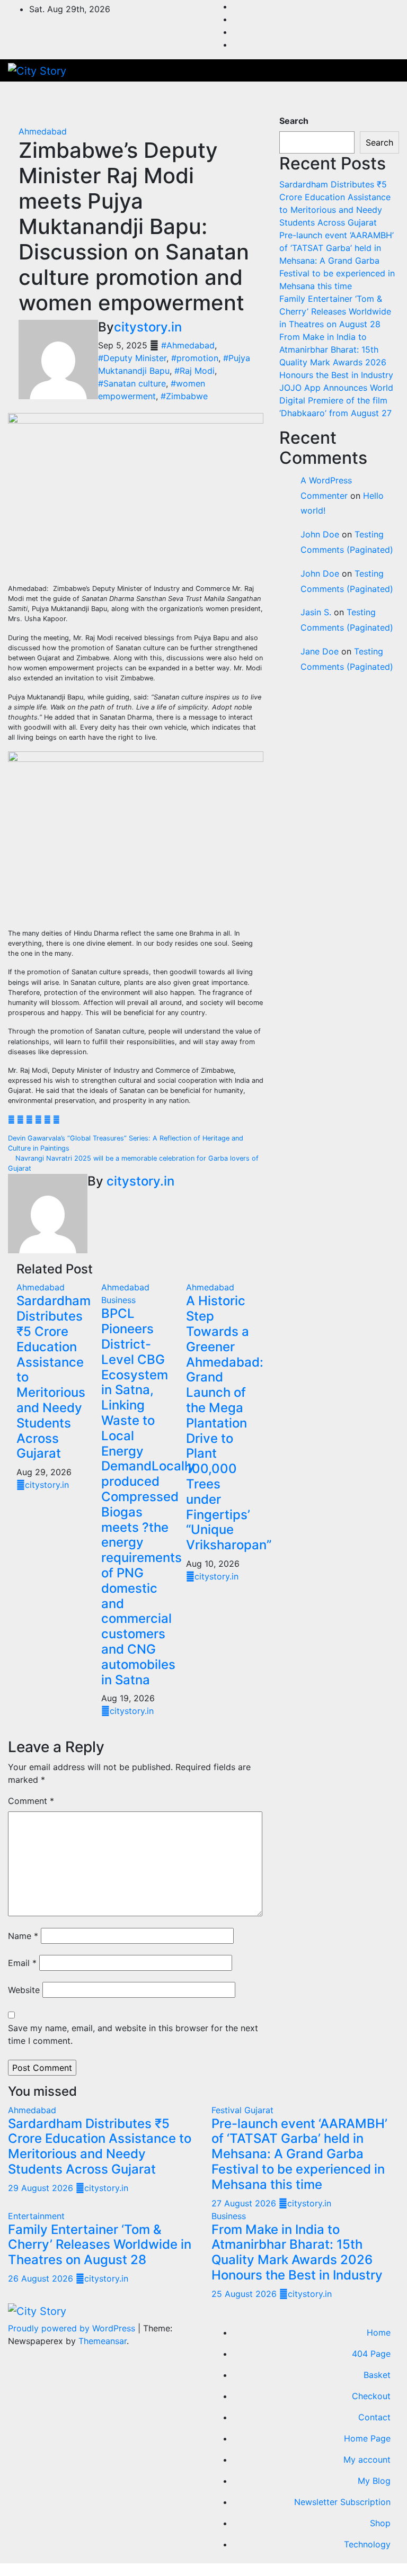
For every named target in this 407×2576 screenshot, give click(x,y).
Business (118, 1300)
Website (24, 1990)
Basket (377, 2375)
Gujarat (259, 2110)
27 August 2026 (245, 2203)
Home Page (367, 2438)
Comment (31, 1801)
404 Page (371, 2354)
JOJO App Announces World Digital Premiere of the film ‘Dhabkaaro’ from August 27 (336, 400)
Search (294, 121)
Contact (374, 2417)
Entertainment (36, 2216)
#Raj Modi (194, 371)
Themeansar (103, 2341)
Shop (380, 2523)
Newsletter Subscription (342, 2502)
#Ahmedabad (188, 345)
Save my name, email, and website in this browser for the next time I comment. (133, 2034)
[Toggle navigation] (379, 98)
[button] (357, 98)
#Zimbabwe (184, 396)
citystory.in (148, 327)
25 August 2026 (245, 2294)
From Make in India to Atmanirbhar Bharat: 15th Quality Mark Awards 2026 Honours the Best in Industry (297, 2252)
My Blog (374, 2481)
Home (379, 2332)
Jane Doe (320, 651)
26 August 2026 (42, 2278)
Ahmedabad (43, 131)
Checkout (371, 2396)
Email (22, 1963)
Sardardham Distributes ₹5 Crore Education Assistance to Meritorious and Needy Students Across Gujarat (100, 2146)
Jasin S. (316, 612)
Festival (228, 2110)
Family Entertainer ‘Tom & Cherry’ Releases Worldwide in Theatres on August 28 (335, 311)
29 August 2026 (42, 2188)
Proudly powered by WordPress (73, 2328)
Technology (367, 2544)
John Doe (320, 534)
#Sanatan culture (132, 383)
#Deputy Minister (132, 358)
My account (367, 2460)
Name (23, 1936)
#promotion (195, 358)
